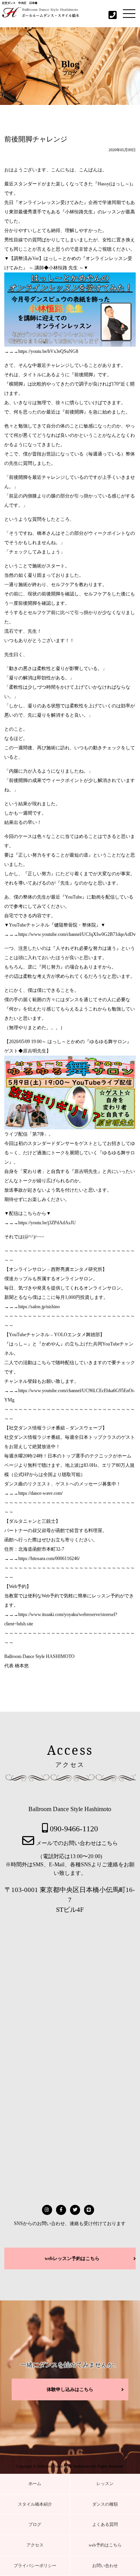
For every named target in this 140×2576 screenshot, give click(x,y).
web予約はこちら (105, 2545)
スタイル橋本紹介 (35, 2504)
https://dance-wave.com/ (40, 1493)
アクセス (35, 2545)
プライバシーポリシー (35, 2566)
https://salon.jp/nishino (39, 1307)
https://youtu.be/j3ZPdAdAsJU (47, 1223)
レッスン (105, 2484)
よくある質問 (105, 2524)
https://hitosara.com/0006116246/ (49, 1559)
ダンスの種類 (105, 2504)
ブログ (35, 2524)
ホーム (35, 2484)
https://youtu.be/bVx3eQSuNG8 (48, 351)
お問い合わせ (105, 2566)
